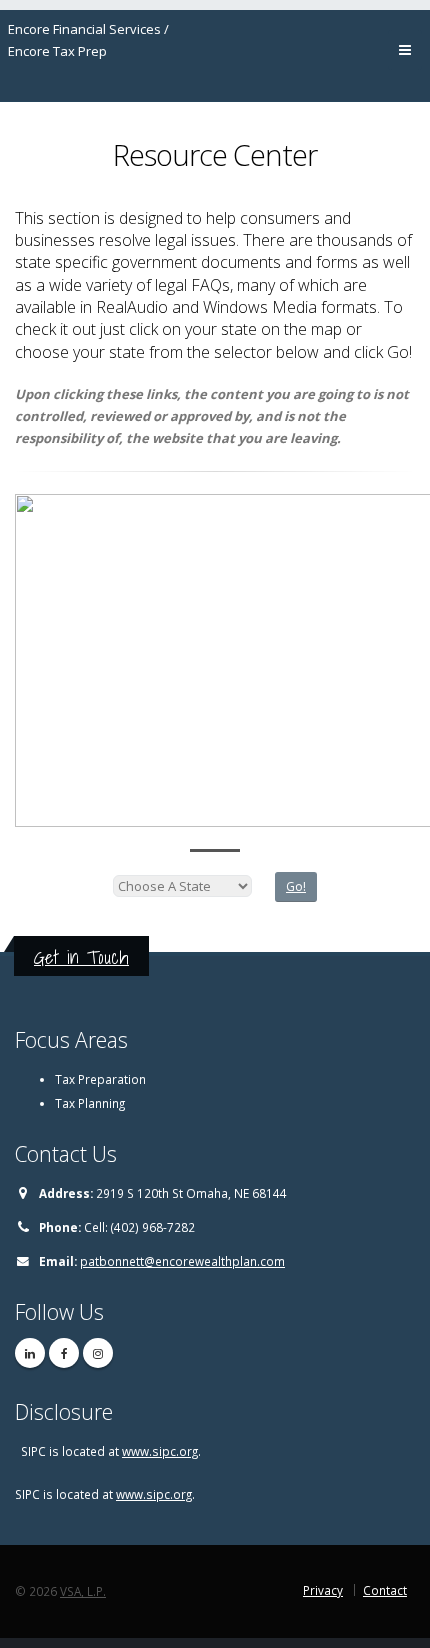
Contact (385, 1590)
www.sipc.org (160, 1451)
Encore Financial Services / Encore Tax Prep (88, 40)
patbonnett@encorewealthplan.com (182, 1261)
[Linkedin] (30, 1353)
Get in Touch (81, 957)
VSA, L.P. (83, 1591)
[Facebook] (64, 1353)
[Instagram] (98, 1353)
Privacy (323, 1590)
